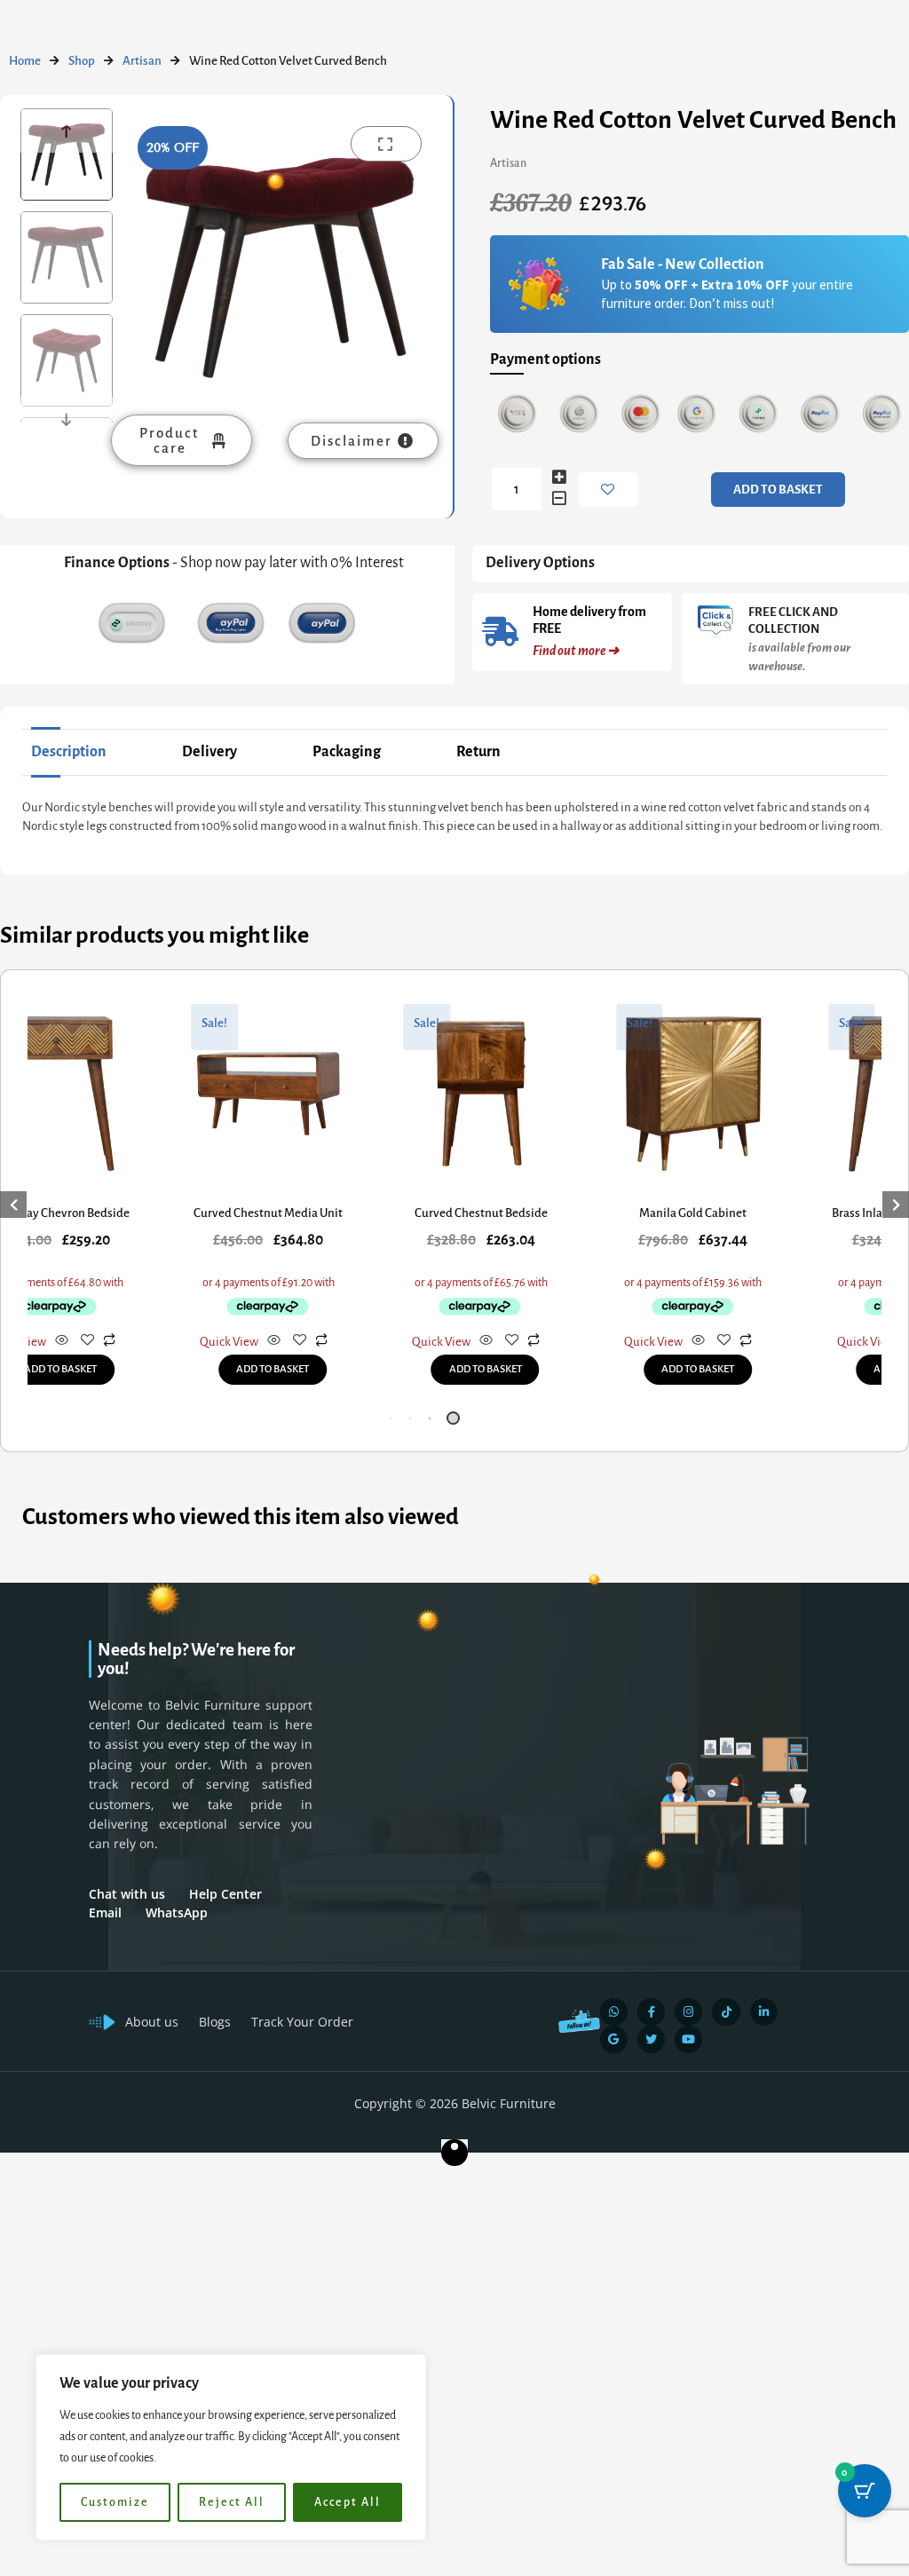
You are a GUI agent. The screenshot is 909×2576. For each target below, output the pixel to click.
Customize (115, 2502)
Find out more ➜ (576, 651)
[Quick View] (62, 1342)
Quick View (229, 1342)
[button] (395, 1418)
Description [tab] (69, 752)
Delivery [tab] (209, 752)
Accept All (348, 2502)
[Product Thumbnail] (386, 144)
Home (25, 61)
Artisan (142, 61)
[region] (231, 2447)
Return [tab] (478, 752)
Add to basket (778, 490)
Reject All (232, 2502)
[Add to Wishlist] (609, 490)
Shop (82, 61)
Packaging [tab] (347, 752)
